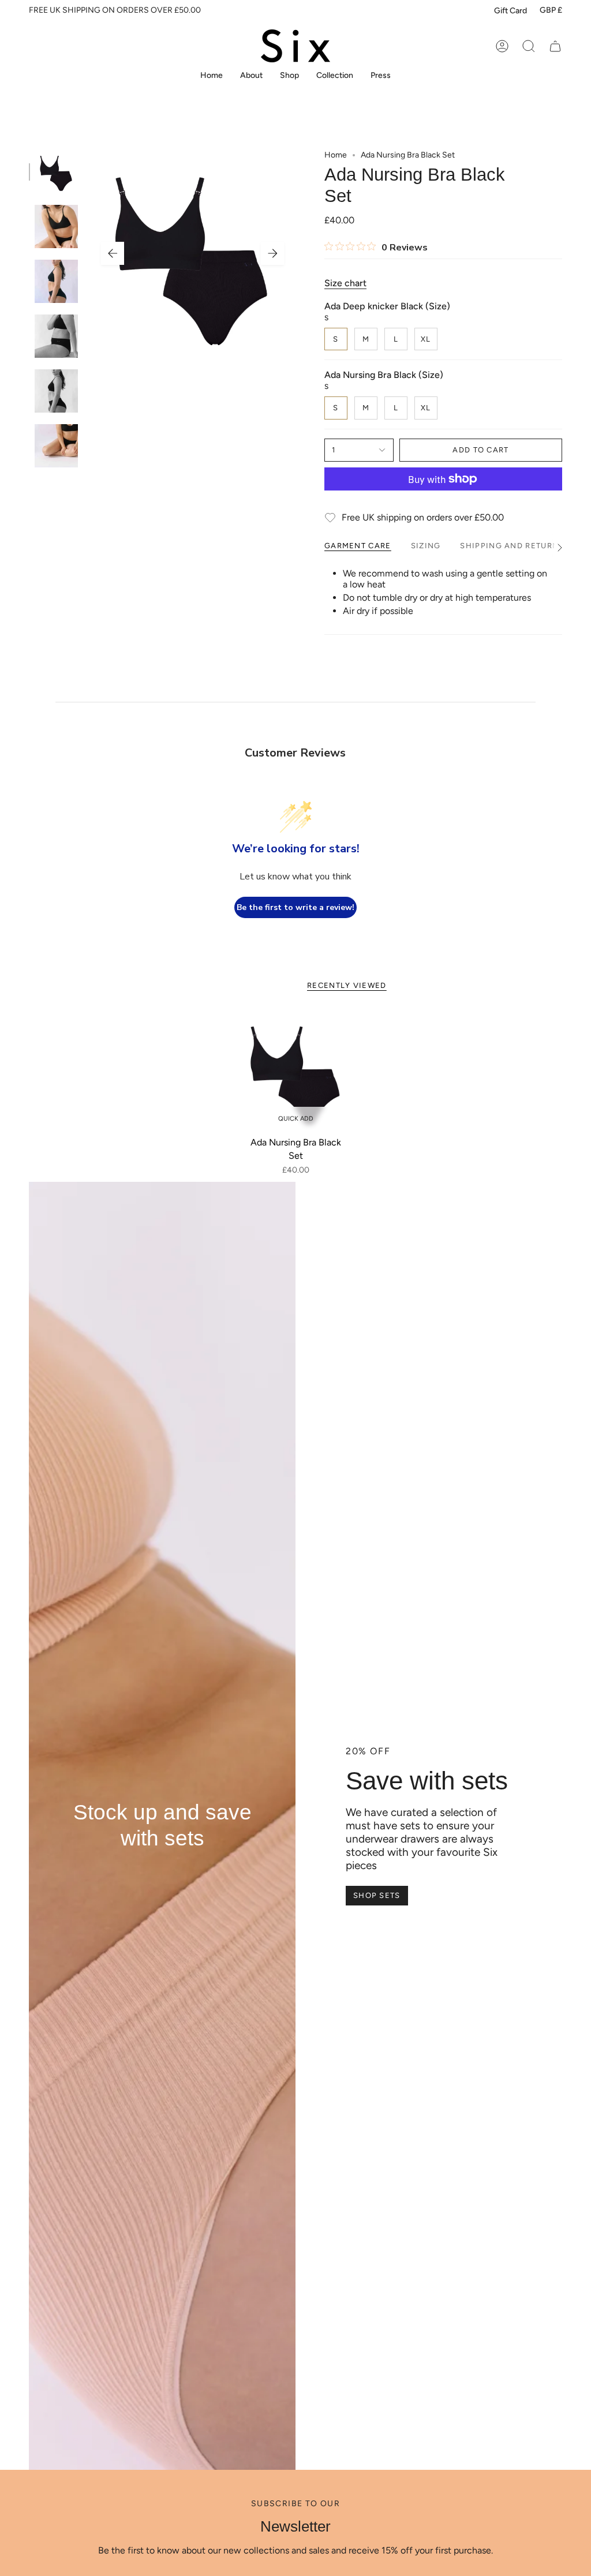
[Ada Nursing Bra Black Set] (296, 1071)
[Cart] (555, 46)
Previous (113, 253)
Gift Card (510, 11)
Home (336, 155)
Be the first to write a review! (295, 907)
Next (272, 253)
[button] (289, 76)
